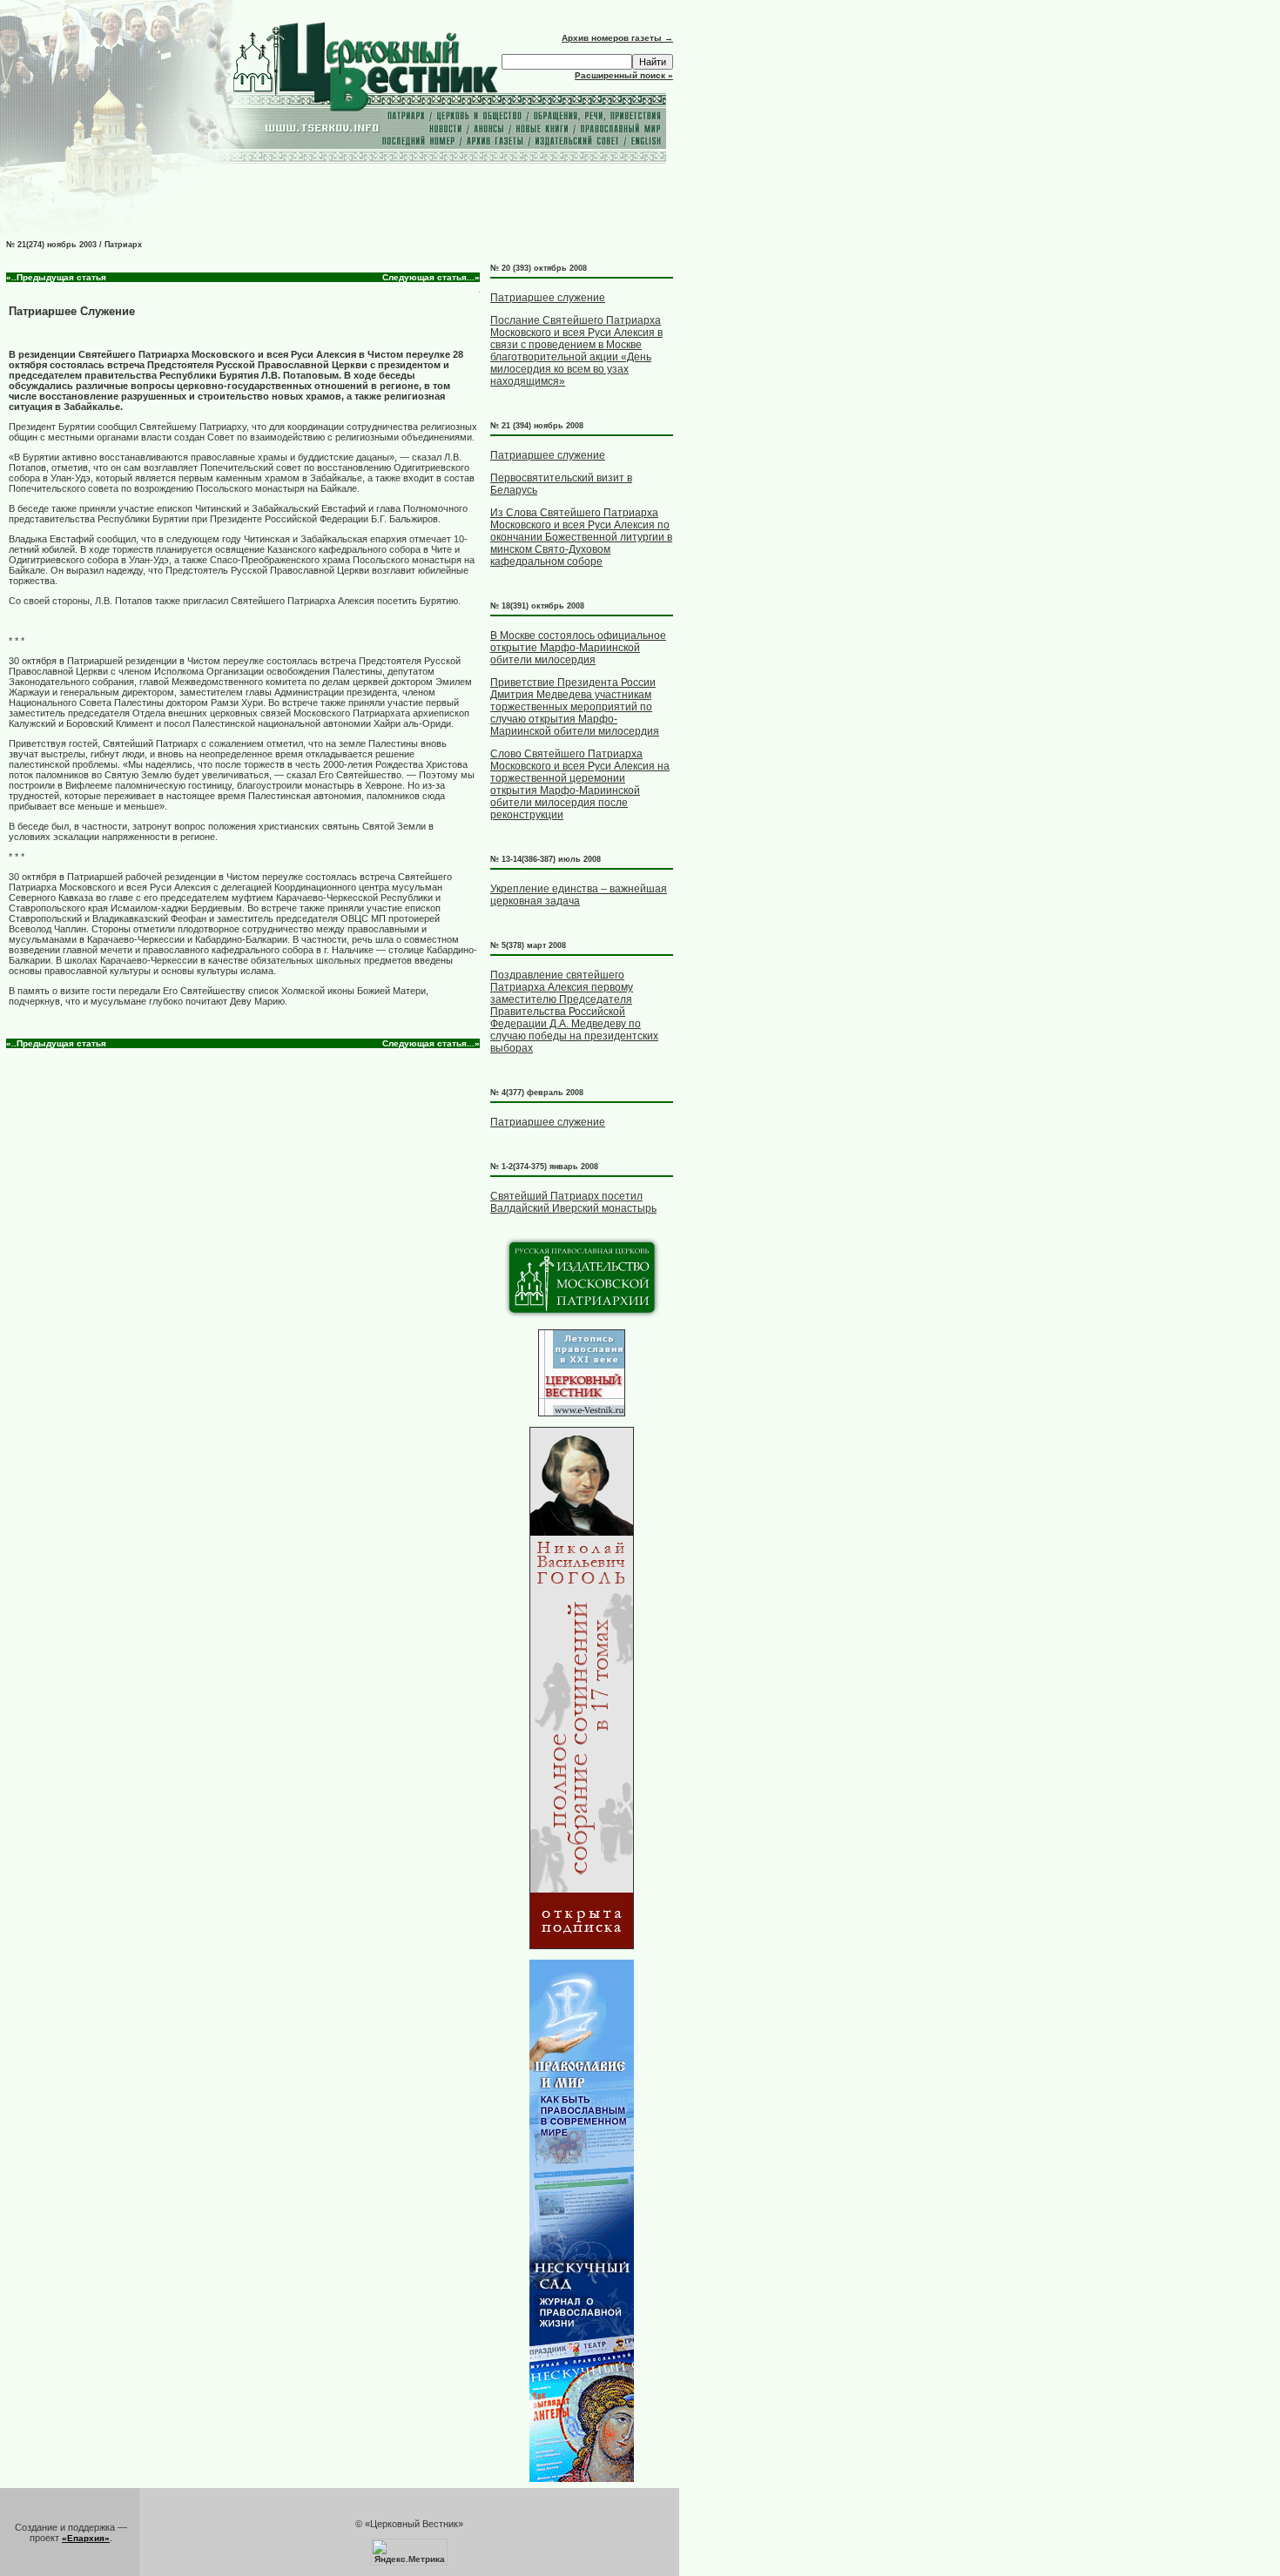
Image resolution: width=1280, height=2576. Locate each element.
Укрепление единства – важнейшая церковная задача (579, 895)
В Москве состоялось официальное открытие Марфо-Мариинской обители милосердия (578, 648)
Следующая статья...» (431, 277)
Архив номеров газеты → (617, 38)
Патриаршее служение (548, 298)
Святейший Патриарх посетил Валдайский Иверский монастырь (573, 1202)
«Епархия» (86, 2538)
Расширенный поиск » (624, 75)
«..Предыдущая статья (56, 277)
